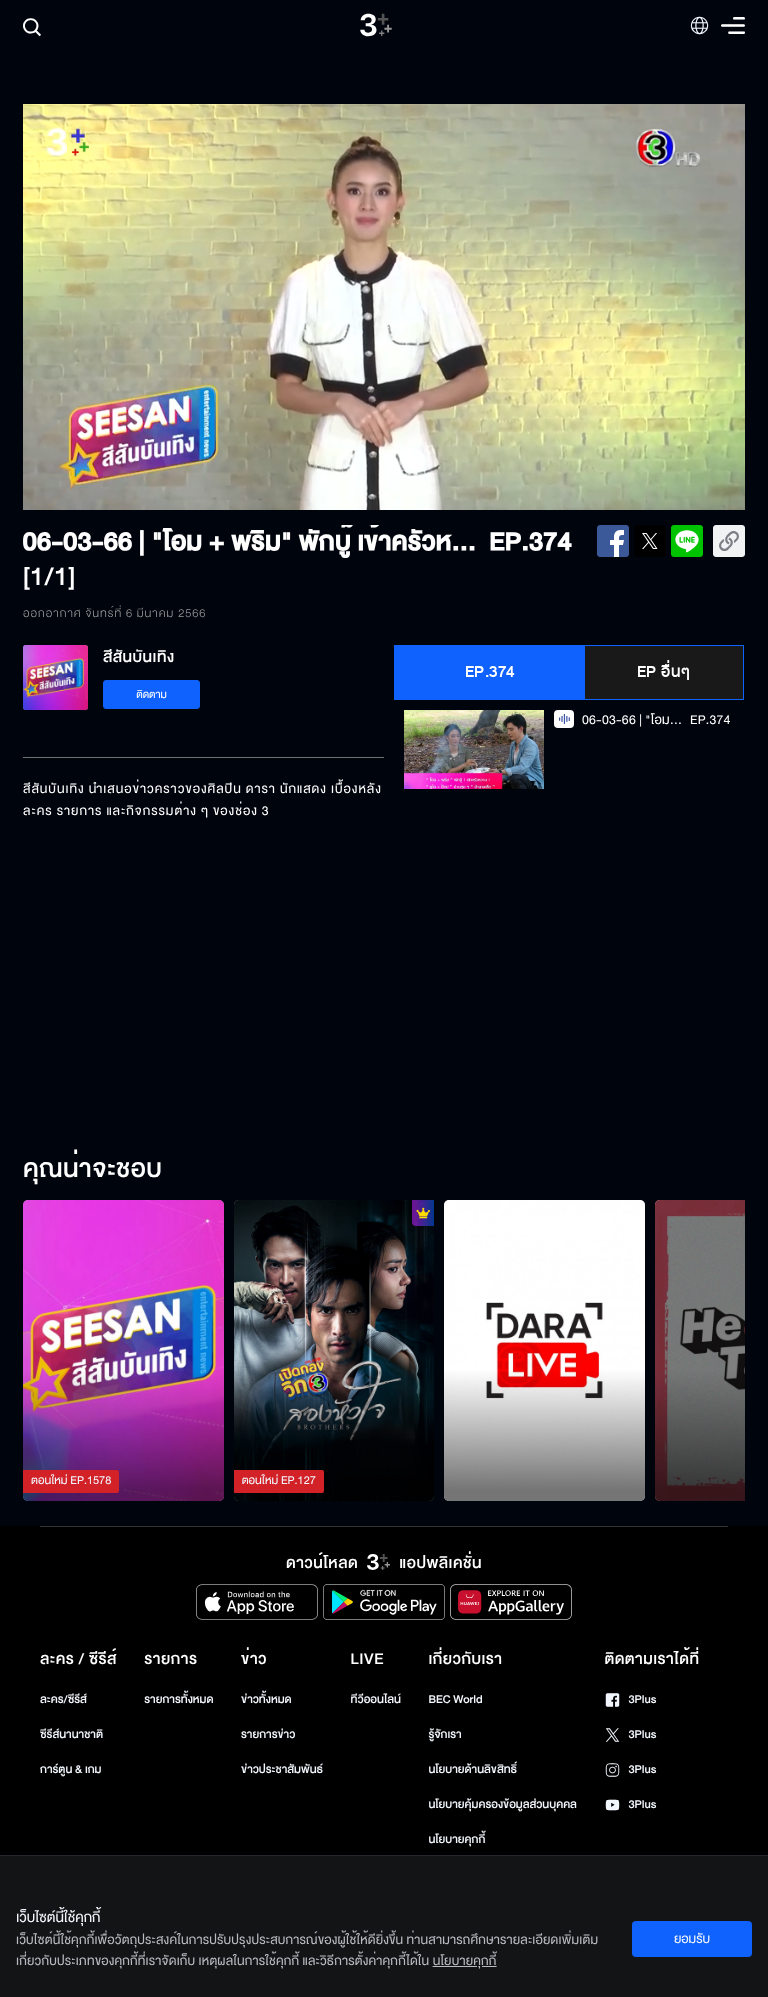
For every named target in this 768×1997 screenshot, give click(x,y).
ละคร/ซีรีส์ (63, 1699)
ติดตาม (151, 694)
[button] (167, 307)
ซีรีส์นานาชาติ (71, 1734)
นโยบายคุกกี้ (456, 1839)
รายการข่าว (268, 1734)
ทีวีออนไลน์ (376, 1699)
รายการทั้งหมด (178, 1699)
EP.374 (490, 672)
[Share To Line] (687, 541)
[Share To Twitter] (650, 541)
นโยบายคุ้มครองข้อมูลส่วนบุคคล (502, 1804)
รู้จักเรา (444, 1734)
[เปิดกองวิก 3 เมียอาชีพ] (334, 1350)
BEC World (455, 1699)
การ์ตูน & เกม (71, 1769)
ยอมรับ (692, 1939)
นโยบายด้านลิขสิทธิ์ (472, 1769)
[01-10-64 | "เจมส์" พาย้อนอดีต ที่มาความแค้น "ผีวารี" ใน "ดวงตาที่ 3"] (123, 1350)
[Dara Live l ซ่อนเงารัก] (544, 1350)
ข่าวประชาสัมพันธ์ (282, 1769)
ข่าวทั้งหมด (266, 1699)
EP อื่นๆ (664, 672)
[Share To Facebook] (613, 541)
